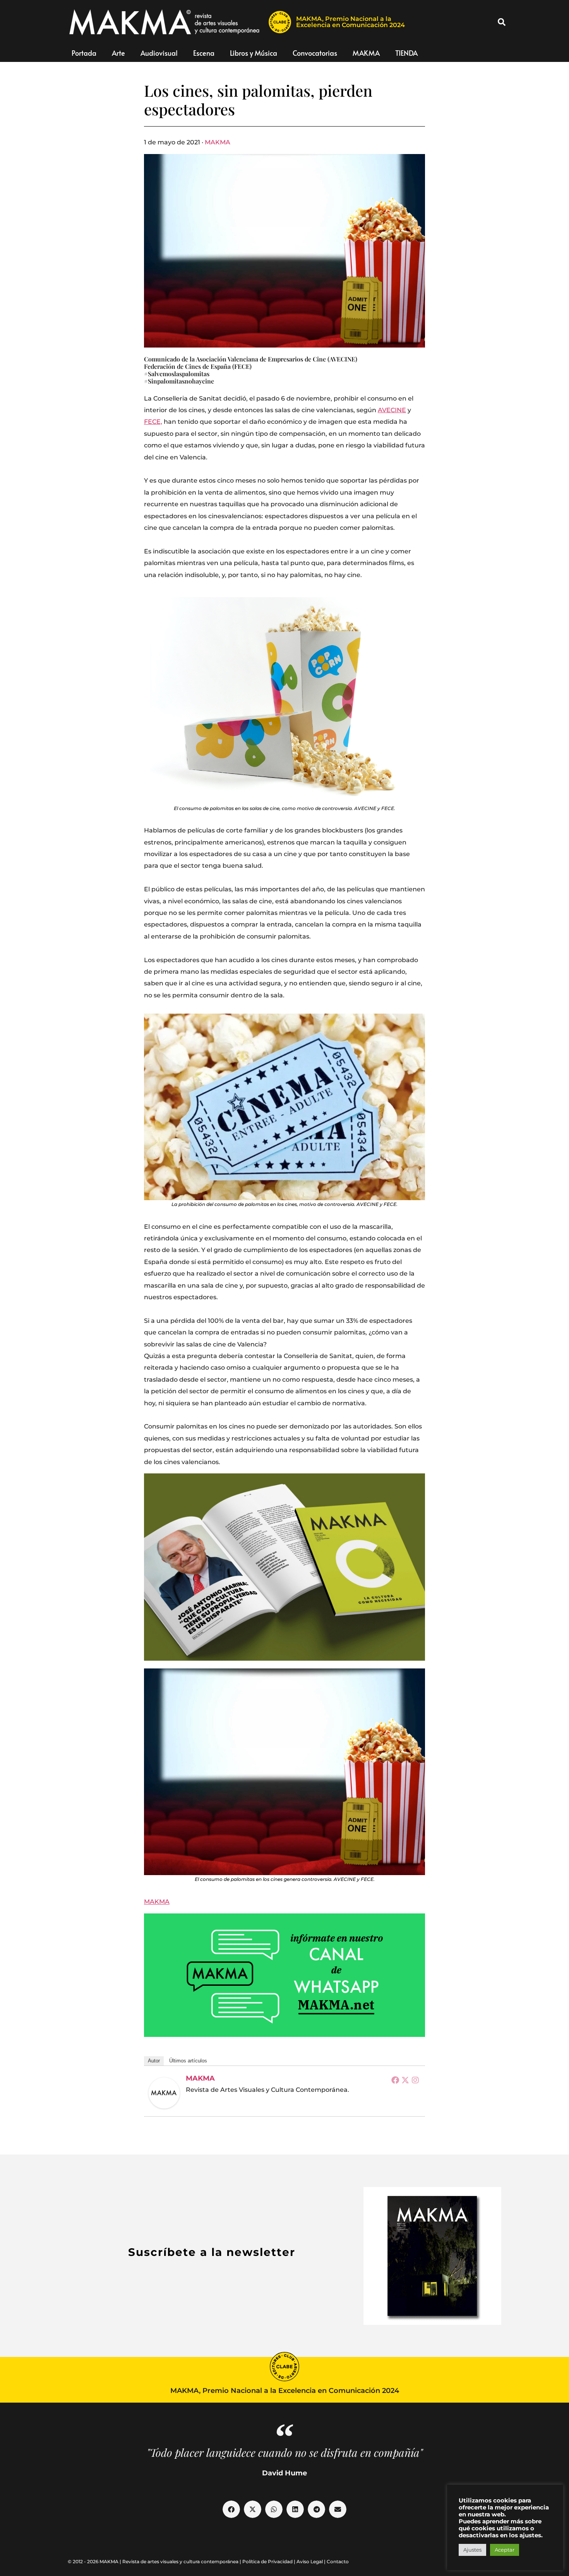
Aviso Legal (310, 2561)
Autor (154, 2061)
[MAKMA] (164, 2093)
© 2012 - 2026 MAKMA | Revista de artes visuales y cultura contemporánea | (155, 2561)
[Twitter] (405, 2080)
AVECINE (392, 410)
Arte (118, 53)
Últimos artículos (188, 2061)
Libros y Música (254, 53)
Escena (204, 53)
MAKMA (366, 53)
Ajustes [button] (472, 2550)
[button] (502, 22)
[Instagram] (415, 2080)
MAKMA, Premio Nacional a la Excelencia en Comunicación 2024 (350, 22)
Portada (84, 53)
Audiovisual (159, 53)
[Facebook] (395, 2080)
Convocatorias (315, 53)
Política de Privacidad (267, 2561)
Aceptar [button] (505, 2550)
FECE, (153, 422)
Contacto (338, 2561)
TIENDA (406, 53)
